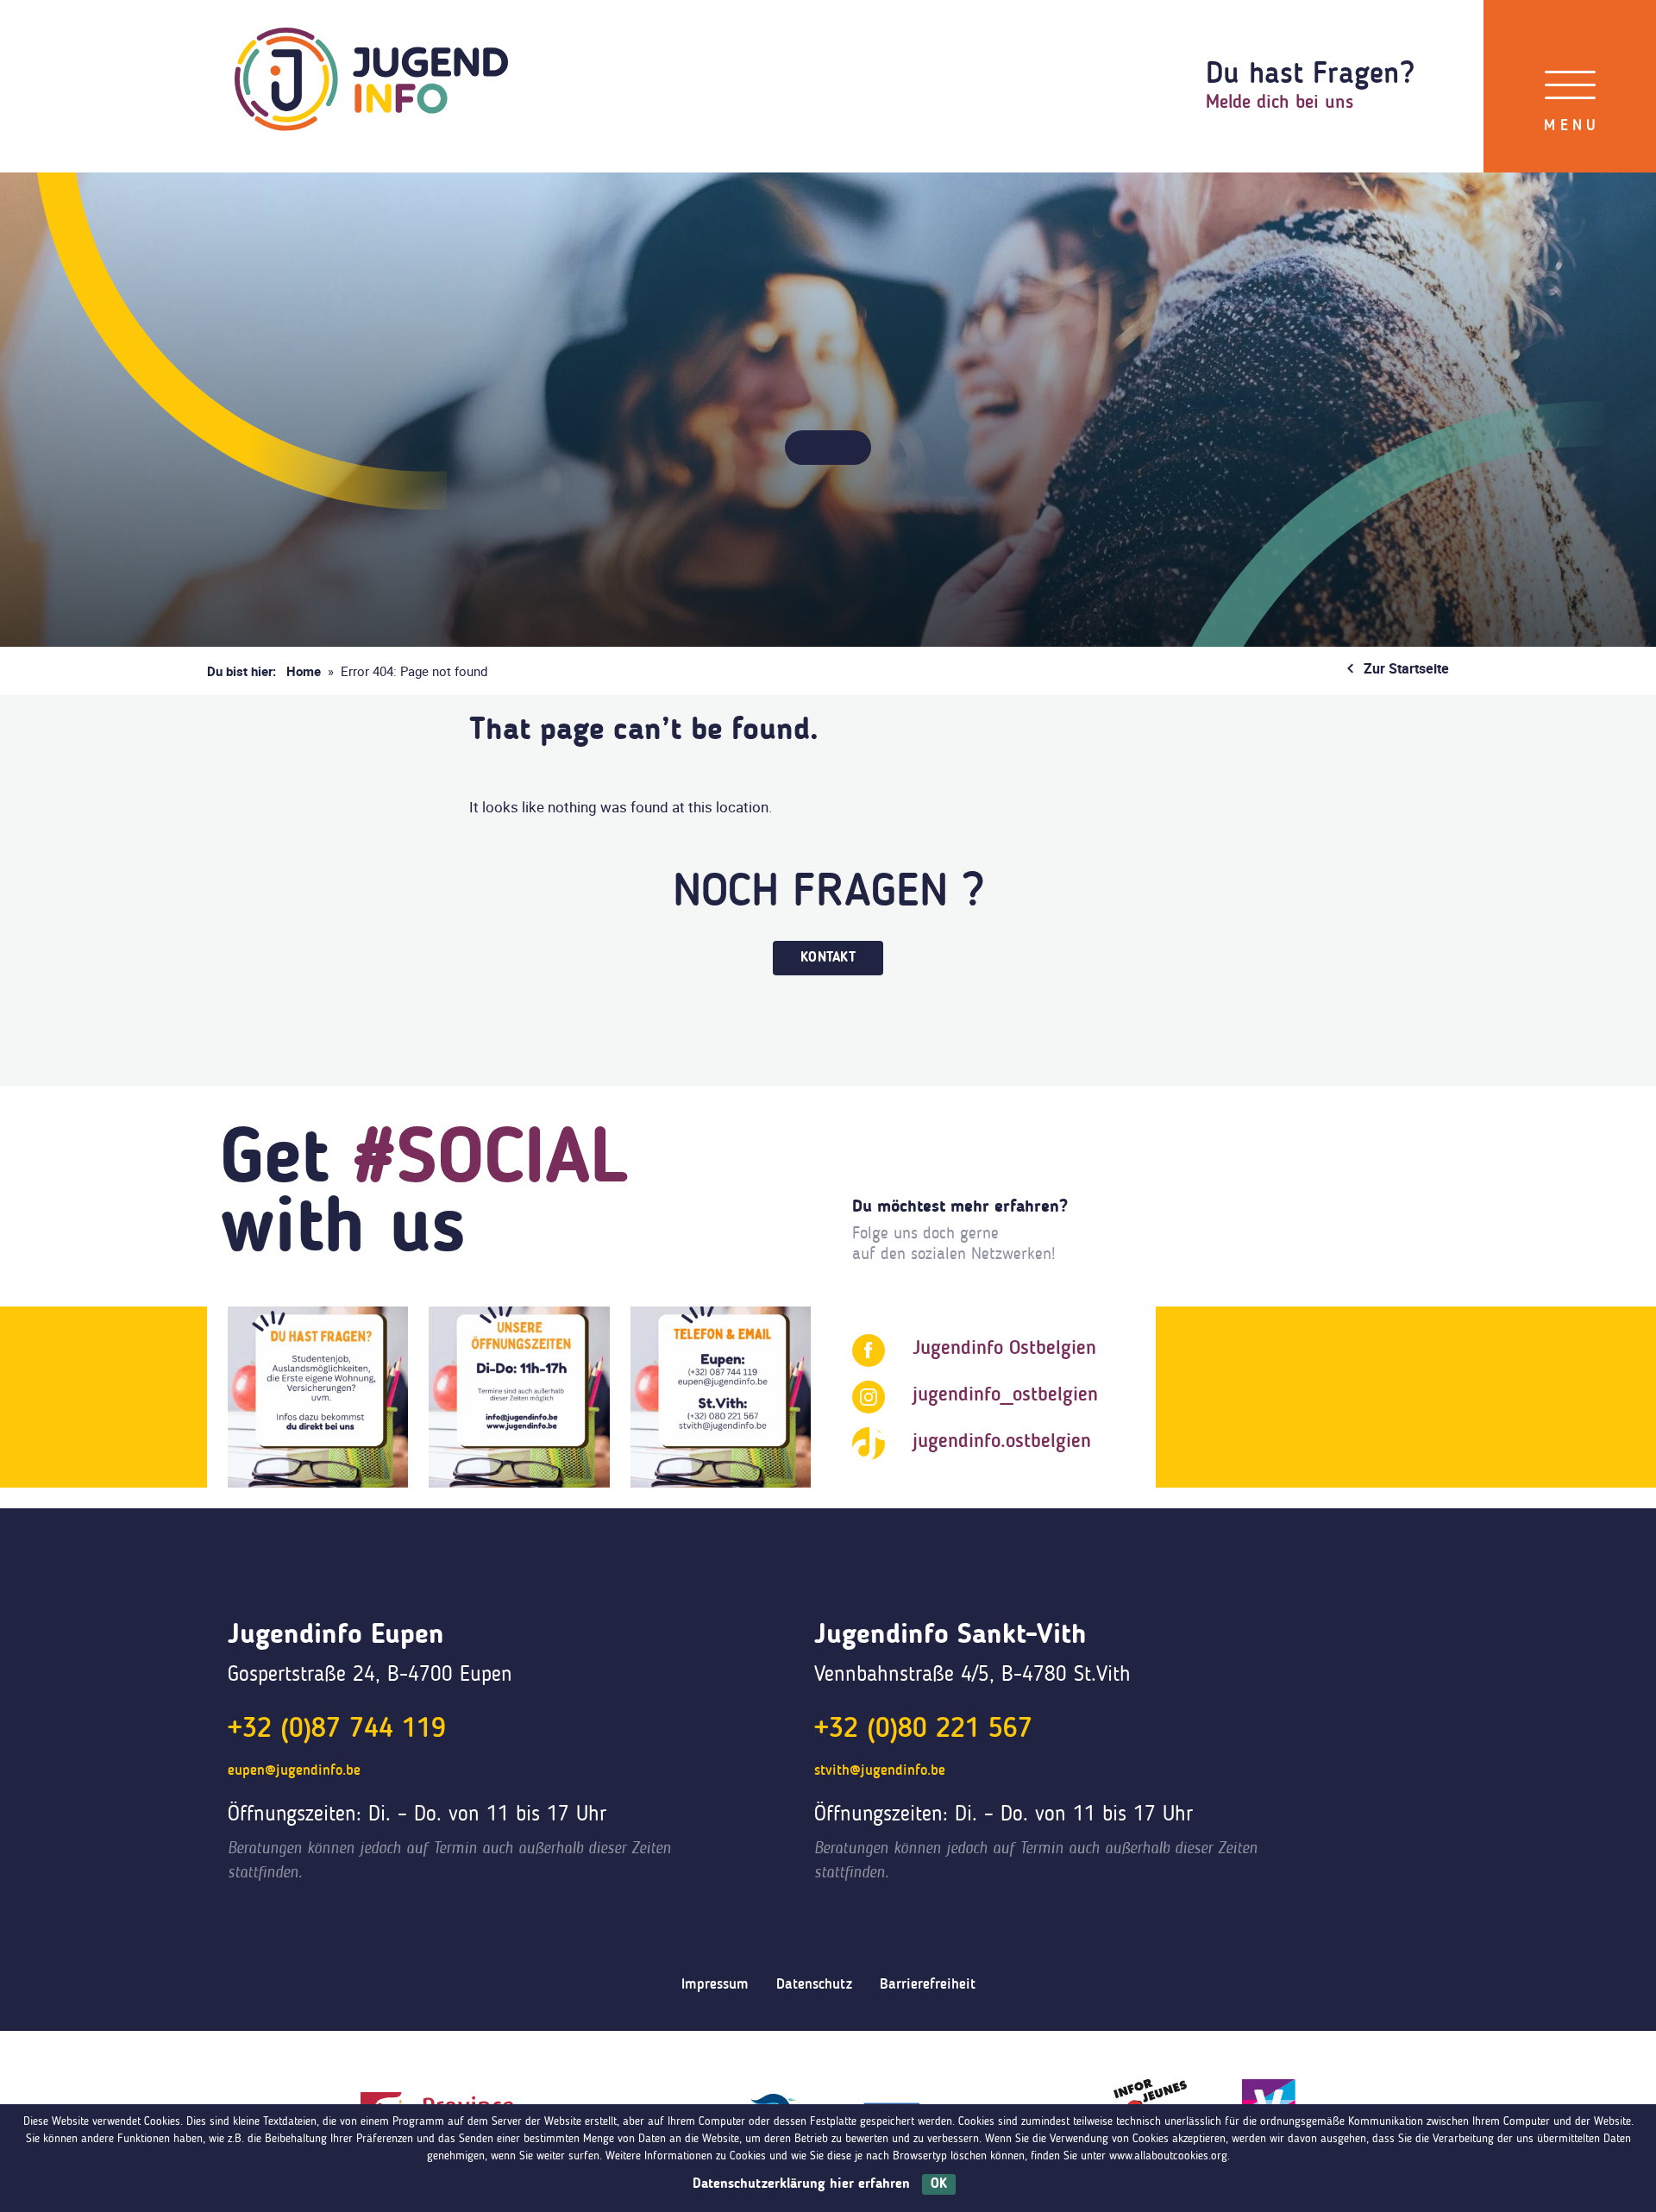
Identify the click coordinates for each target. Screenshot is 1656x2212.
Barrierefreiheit (928, 1985)
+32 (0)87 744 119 (337, 1730)
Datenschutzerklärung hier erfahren (801, 2184)
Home (304, 671)
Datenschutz (814, 1985)
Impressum (715, 1985)
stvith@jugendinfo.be (880, 1771)
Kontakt (828, 958)
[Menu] (1570, 86)
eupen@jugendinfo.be (294, 1771)
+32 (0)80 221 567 (923, 1730)
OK (939, 2184)
